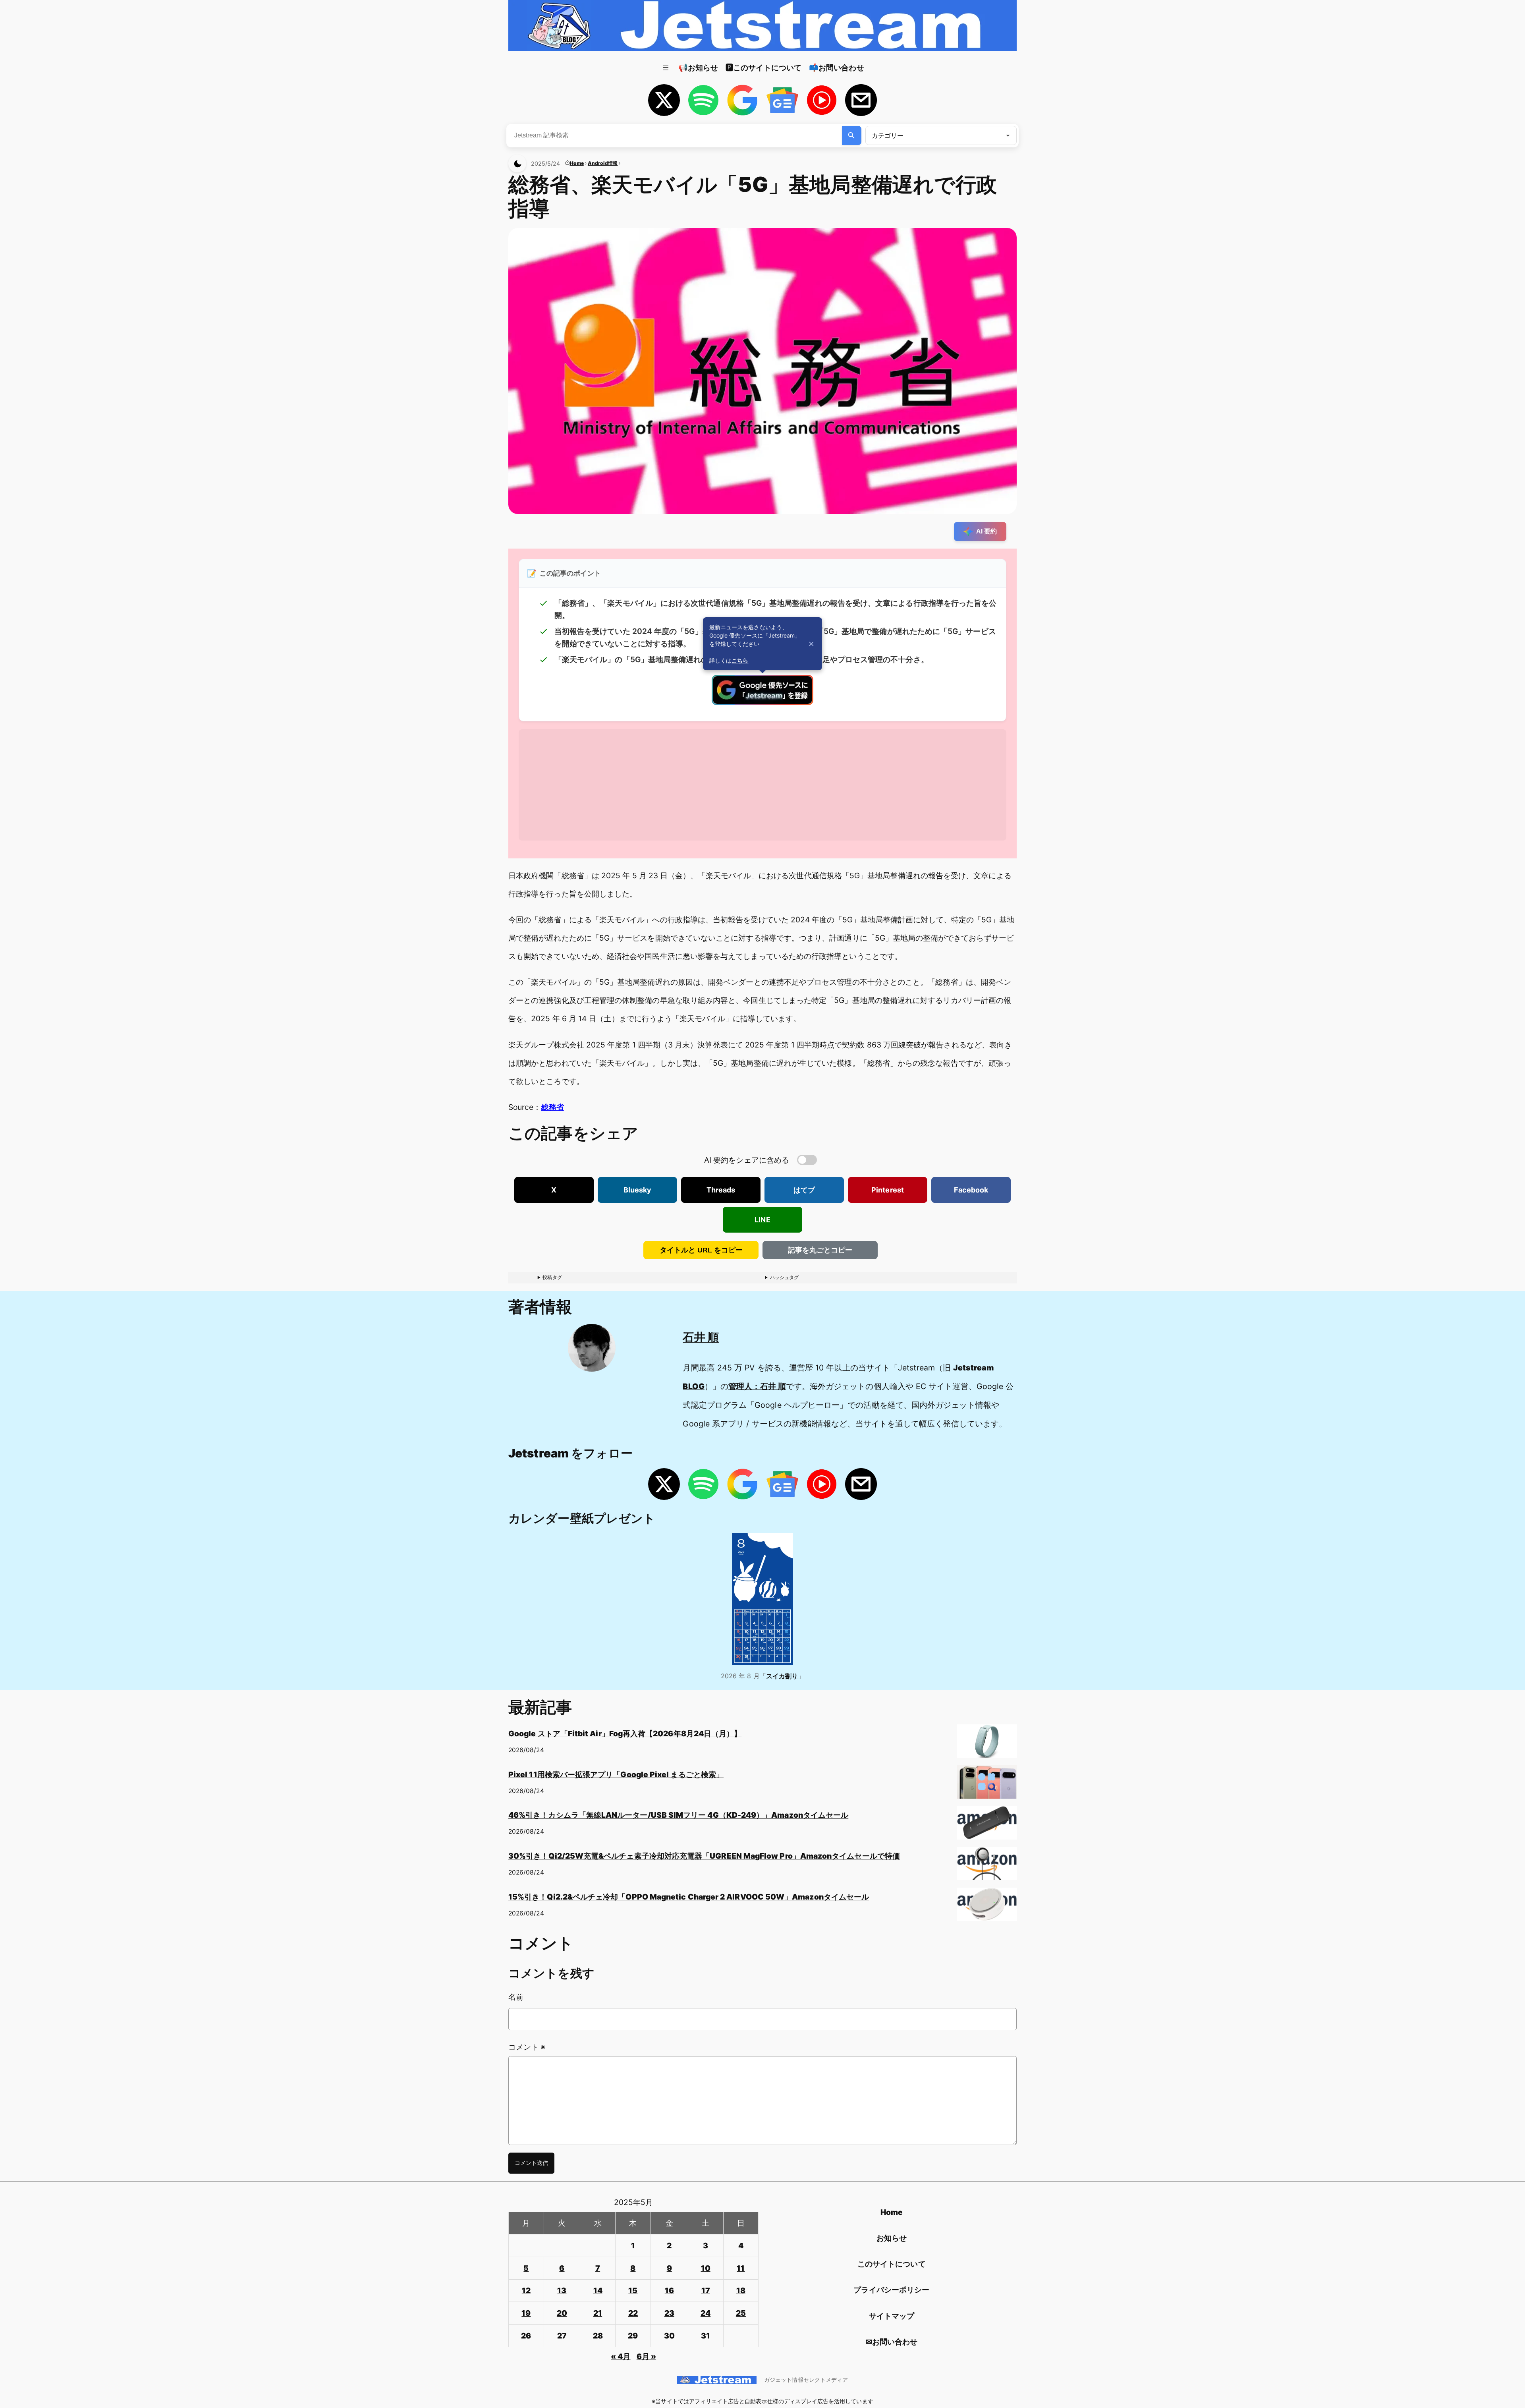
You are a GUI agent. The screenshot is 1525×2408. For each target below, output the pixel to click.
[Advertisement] (757, 785)
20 (562, 2313)
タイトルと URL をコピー (701, 1250)
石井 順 (701, 1337)
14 (598, 2290)
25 (741, 2313)
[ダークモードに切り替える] (517, 163)
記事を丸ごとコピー (820, 1250)
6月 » (646, 2356)
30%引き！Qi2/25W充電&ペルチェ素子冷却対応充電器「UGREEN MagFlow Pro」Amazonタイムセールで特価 (704, 1856)
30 (669, 2336)
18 (741, 2290)
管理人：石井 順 (757, 1386)
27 (562, 2336)
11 (741, 2268)
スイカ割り (782, 1676)
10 (706, 2268)
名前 (516, 1997)
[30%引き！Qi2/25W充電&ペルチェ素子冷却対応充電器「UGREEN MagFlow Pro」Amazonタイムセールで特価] (987, 1867)
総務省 (553, 1107)
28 (598, 2336)
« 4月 (621, 2356)
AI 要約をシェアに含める (747, 1160)
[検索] (852, 135)
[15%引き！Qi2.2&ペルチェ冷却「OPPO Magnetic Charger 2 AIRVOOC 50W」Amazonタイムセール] (987, 1907)
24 (706, 2313)
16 (669, 2290)
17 (706, 2290)
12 (526, 2290)
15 (633, 2290)
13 (562, 2290)
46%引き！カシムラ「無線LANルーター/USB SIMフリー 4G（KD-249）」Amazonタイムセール (678, 1815)
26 (526, 2336)
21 (598, 2313)
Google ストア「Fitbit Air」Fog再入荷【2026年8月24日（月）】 (625, 1734)
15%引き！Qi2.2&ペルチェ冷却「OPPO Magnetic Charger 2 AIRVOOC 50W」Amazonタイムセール (689, 1897)
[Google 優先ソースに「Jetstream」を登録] (762, 702)
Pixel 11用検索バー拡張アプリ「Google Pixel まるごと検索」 (616, 1774)
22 (633, 2313)
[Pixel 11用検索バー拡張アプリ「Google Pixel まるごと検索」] (987, 1785)
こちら (740, 660)
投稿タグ (552, 1277)
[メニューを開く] (666, 68)
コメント (527, 2047)
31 (706, 2336)
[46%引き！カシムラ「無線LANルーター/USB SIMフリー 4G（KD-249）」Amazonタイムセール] (987, 1826)
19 (526, 2313)
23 (669, 2313)
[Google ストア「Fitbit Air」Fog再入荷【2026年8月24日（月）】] (987, 1744)
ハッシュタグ (784, 1277)
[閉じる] (811, 644)
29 (633, 2336)
